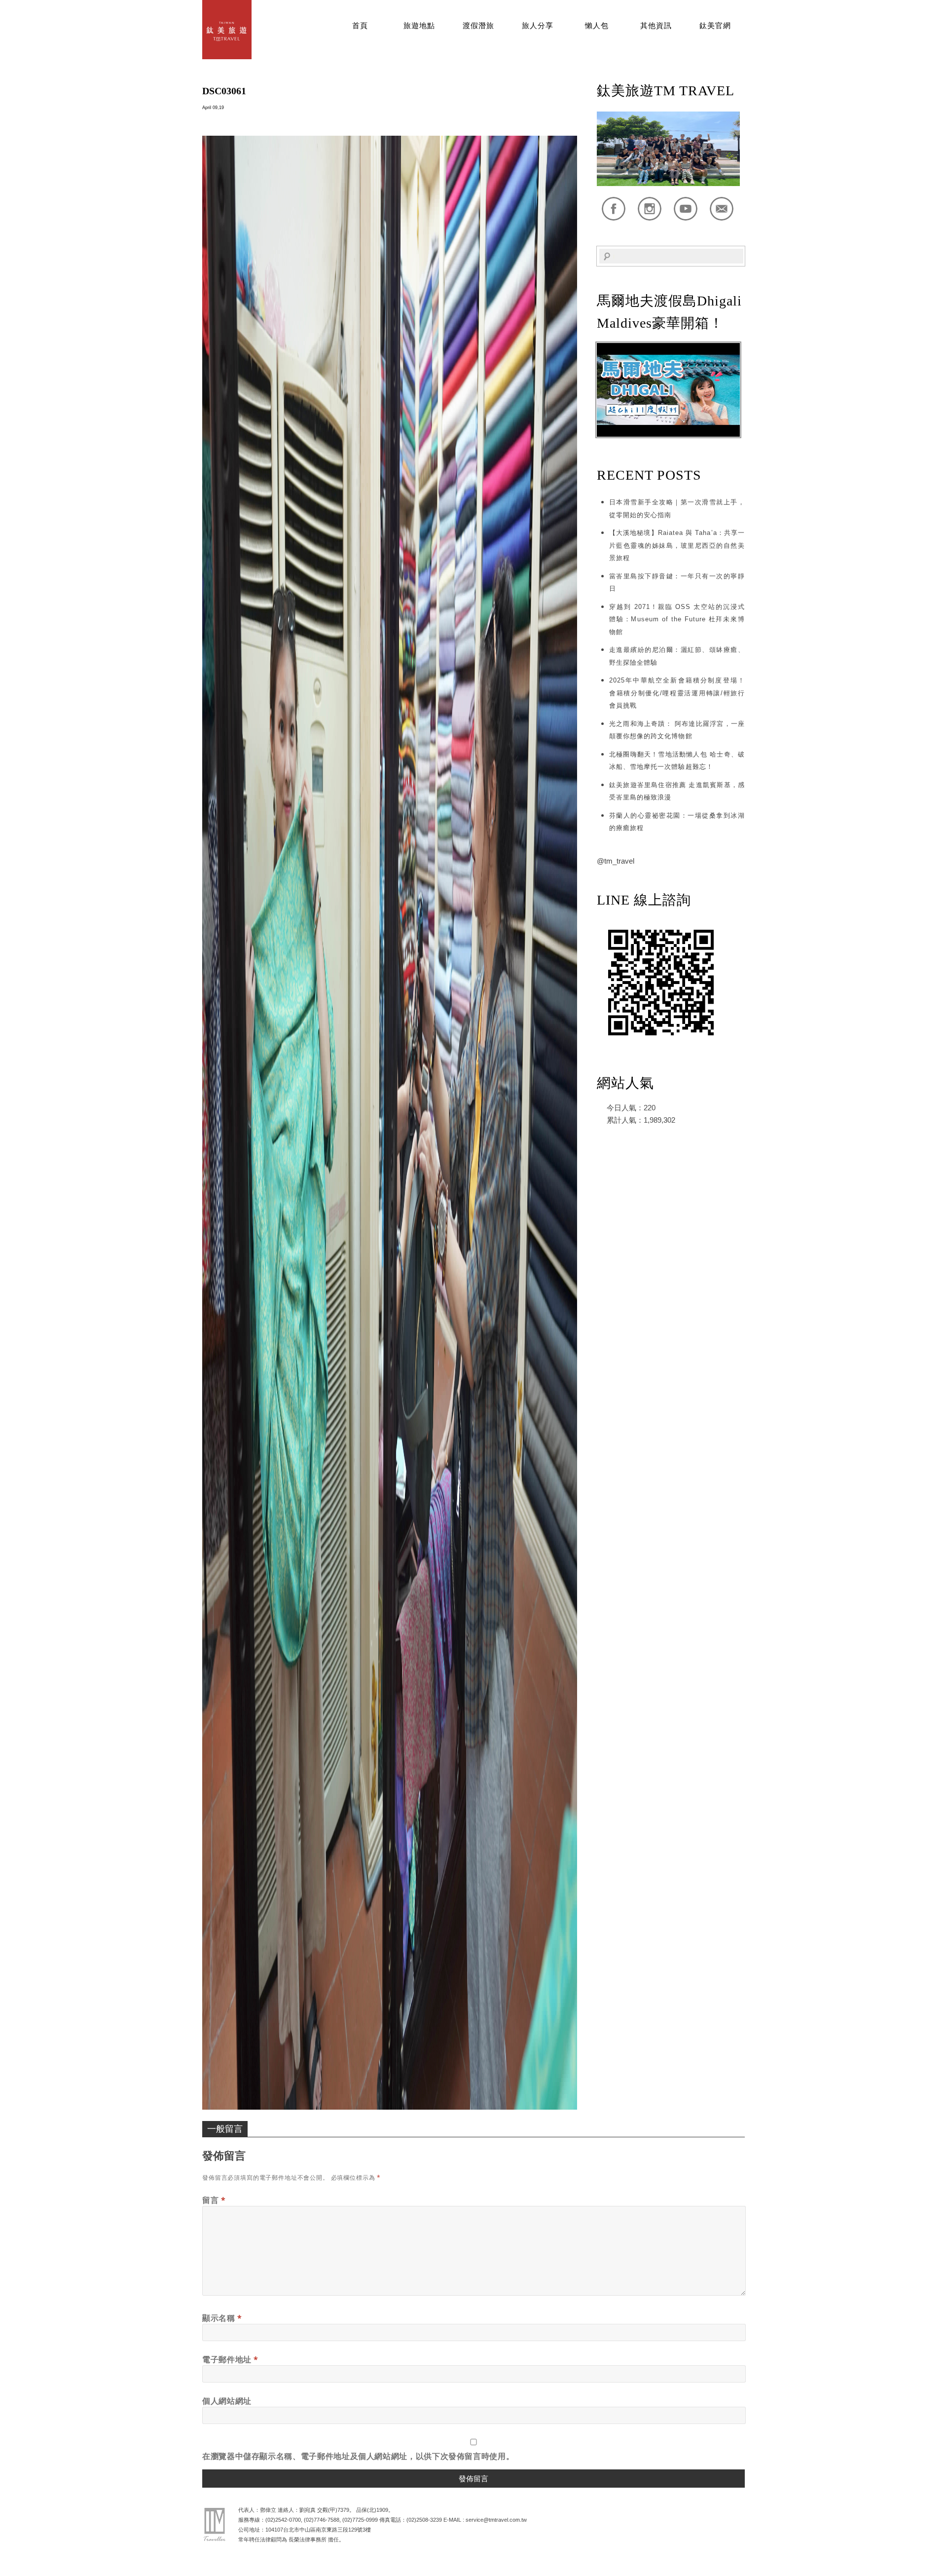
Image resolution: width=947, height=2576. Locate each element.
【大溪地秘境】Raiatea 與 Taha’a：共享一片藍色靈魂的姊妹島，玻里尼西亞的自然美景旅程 (677, 545)
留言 (214, 2200)
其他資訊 (656, 26)
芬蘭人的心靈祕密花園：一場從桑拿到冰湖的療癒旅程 (677, 822)
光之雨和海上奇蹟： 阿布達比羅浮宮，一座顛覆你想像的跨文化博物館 (677, 730)
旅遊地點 (419, 26)
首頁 (360, 26)
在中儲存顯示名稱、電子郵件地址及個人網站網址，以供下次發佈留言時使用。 (358, 2456)
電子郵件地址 (230, 2359)
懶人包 (597, 26)
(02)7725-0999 (360, 2520)
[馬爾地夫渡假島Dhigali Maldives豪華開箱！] (668, 435)
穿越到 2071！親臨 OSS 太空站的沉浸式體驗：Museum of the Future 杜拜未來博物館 (677, 619)
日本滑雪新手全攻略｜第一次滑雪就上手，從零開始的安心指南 (677, 509)
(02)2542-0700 (283, 2520)
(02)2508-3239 (424, 2520)
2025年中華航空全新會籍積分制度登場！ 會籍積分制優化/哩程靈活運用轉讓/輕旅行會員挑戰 (677, 693)
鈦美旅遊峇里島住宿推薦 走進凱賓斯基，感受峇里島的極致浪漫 (677, 791)
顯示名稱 (222, 2318)
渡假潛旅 (478, 26)
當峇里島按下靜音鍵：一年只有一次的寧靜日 (677, 583)
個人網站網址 (227, 2401)
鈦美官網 (715, 26)
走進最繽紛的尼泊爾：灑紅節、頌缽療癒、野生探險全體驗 (677, 656)
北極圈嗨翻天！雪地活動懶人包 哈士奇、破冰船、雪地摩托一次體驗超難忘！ (677, 761)
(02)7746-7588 (322, 2520)
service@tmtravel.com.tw (496, 2520)
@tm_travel (616, 861)
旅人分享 (538, 26)
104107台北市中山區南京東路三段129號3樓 (318, 2530)
